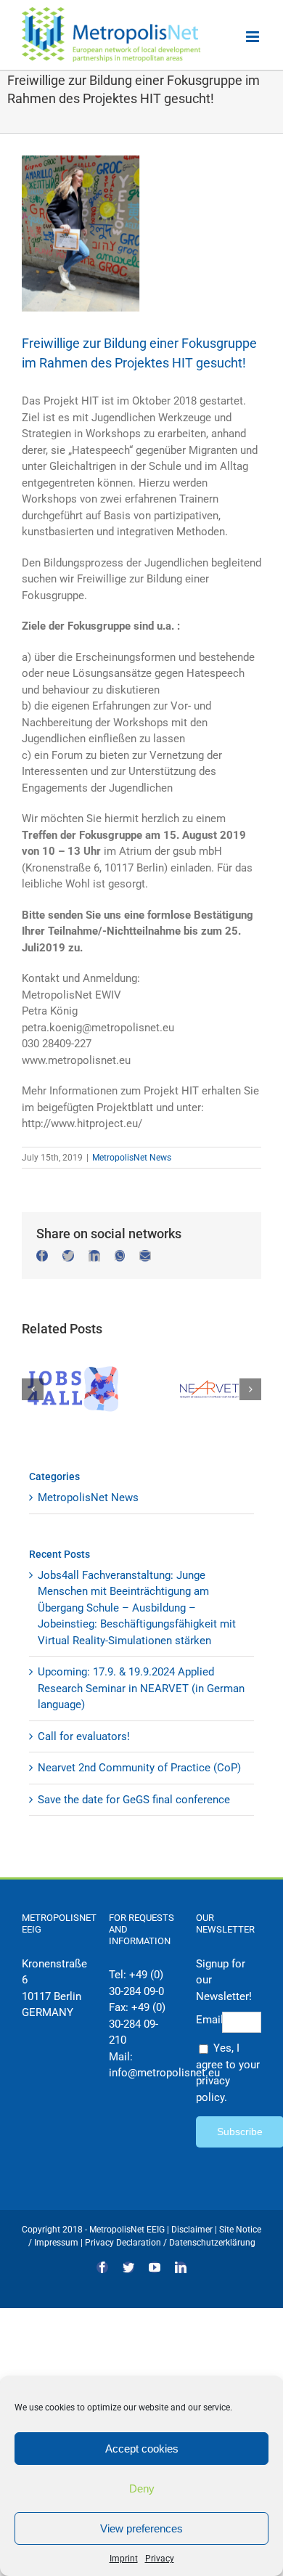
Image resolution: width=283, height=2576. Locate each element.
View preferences (141, 2528)
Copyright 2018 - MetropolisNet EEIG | (97, 2230)
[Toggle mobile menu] (254, 37)
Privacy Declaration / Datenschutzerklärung (170, 2243)
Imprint (124, 2559)
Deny (142, 2488)
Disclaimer (192, 2230)
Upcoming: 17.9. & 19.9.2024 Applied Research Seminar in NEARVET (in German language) (141, 1688)
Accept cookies (142, 2449)
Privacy (160, 2559)
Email (209, 2020)
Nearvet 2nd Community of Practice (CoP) (139, 1768)
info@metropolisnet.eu (164, 2073)
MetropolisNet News (132, 1158)
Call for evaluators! (84, 1736)
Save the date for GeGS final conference (134, 1800)
